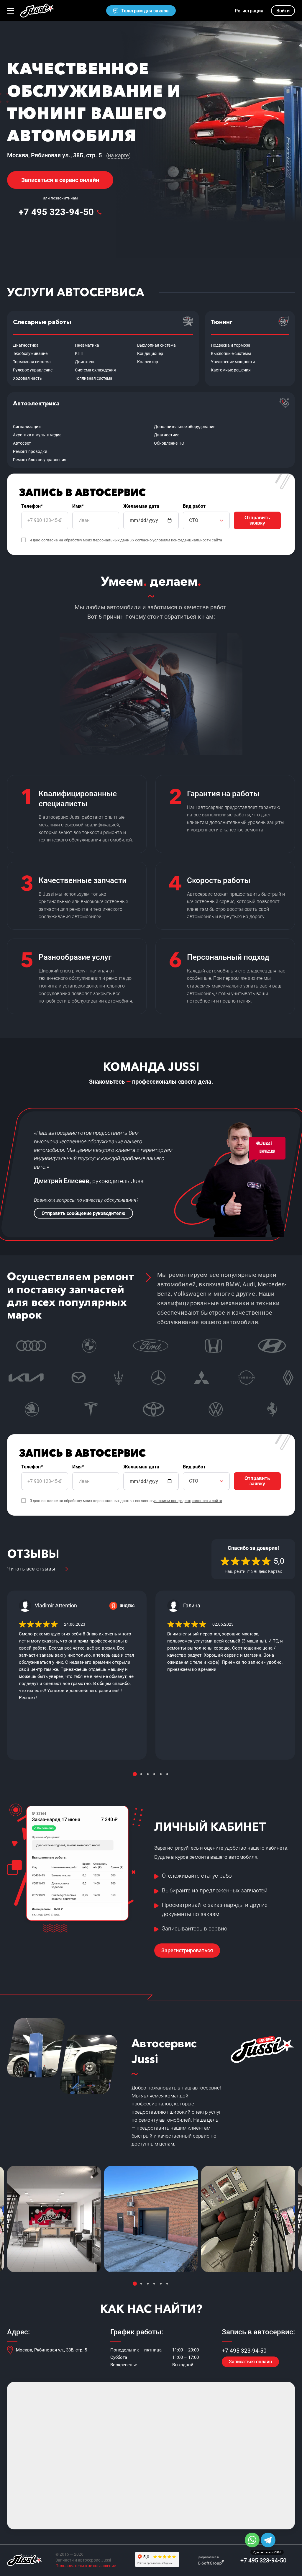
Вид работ (194, 506)
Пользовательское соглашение (86, 2566)
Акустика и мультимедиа (37, 435)
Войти (283, 11)
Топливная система (94, 378)
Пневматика (87, 345)
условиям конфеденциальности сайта (187, 540)
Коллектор (148, 362)
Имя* (78, 506)
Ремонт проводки (30, 451)
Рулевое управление (33, 370)
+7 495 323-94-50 (56, 212)
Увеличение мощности (233, 362)
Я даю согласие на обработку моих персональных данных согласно (126, 540)
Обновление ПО (169, 443)
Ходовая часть (27, 378)
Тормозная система (32, 362)
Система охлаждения (95, 370)
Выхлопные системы (231, 353)
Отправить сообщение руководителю (83, 1213)
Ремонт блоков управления (40, 460)
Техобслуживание (30, 353)
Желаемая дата (141, 506)
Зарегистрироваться (187, 1950)
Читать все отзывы (31, 1569)
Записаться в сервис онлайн (60, 180)
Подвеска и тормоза (231, 345)
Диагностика (26, 345)
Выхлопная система (156, 345)
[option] (77, 1675)
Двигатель (85, 362)
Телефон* (32, 506)
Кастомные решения (231, 370)
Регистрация (249, 11)
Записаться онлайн (250, 2362)
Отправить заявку (257, 520)
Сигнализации (27, 427)
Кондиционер (150, 353)
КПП (79, 353)
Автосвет (22, 443)
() (118, 155)
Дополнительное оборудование (185, 427)
